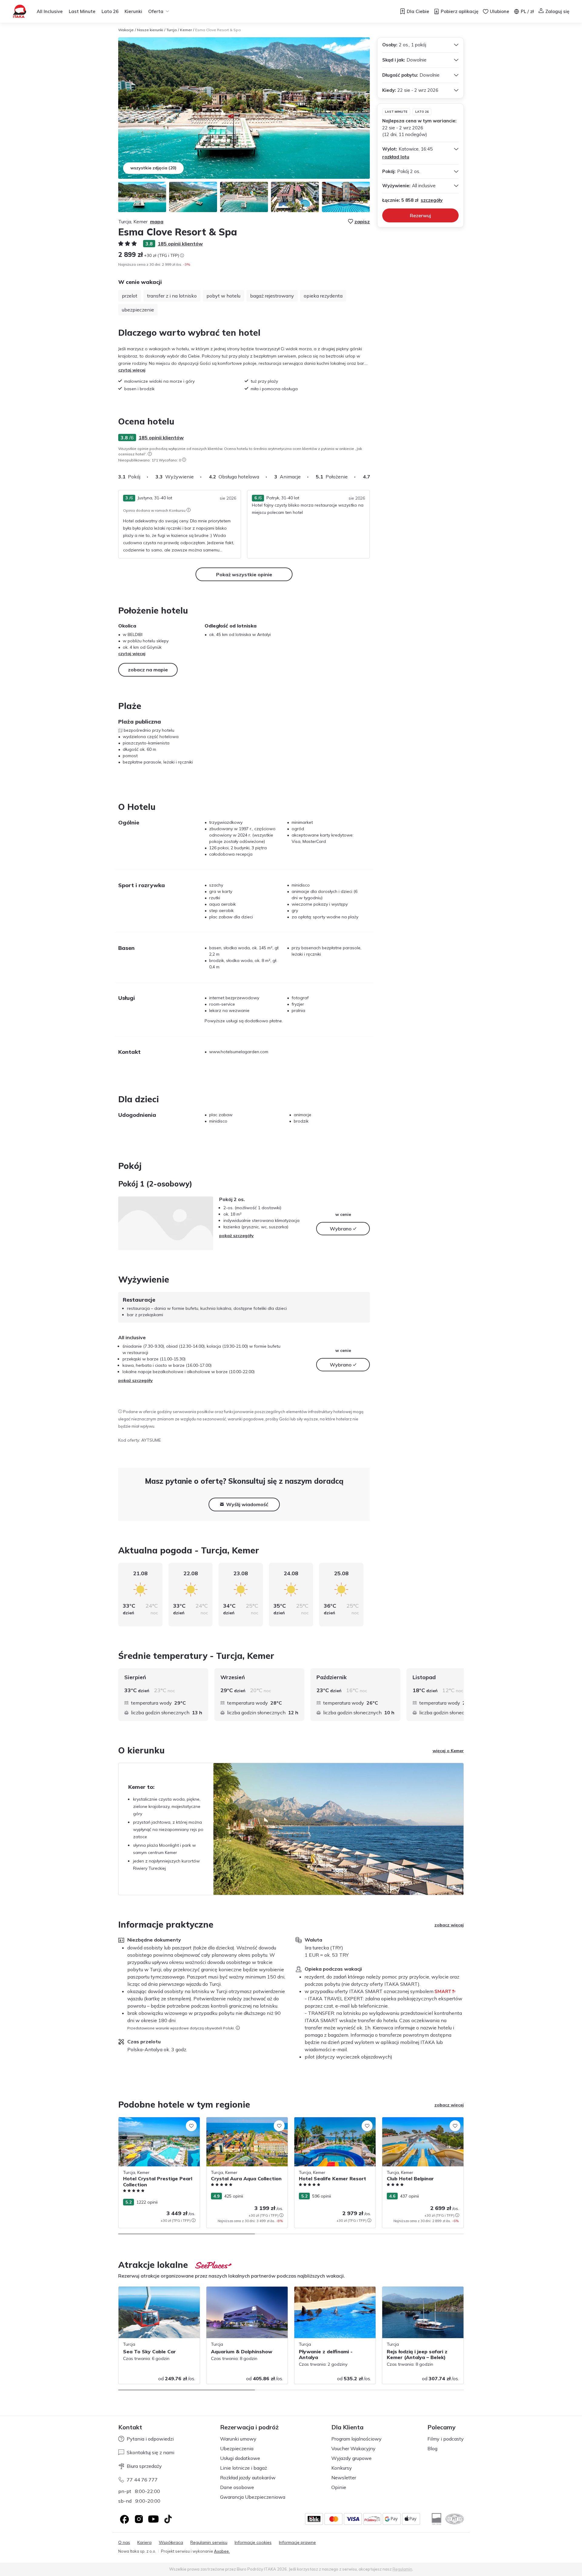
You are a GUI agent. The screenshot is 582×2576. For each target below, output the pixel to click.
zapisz (362, 221)
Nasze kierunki (150, 30)
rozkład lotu (396, 157)
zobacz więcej (449, 1925)
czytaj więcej (132, 370)
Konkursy (342, 2468)
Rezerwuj (420, 215)
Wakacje (126, 30)
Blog (432, 2448)
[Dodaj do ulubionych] (191, 2126)
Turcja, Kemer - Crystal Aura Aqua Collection (240, 2123)
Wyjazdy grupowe (351, 2458)
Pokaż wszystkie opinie (244, 574)
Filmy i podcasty (446, 2439)
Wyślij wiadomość (247, 1504)
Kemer (186, 30)
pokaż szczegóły (236, 1236)
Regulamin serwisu (209, 2543)
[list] (150, 454)
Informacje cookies (253, 2543)
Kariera (144, 2543)
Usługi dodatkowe (240, 2458)
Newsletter (344, 2478)
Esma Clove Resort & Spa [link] (218, 30)
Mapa (157, 221)
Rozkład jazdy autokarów (248, 2478)
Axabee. (222, 2551)
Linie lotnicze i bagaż (244, 2468)
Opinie (339, 2487)
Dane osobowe (237, 2487)
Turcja (172, 30)
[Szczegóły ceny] (182, 255)
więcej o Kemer (448, 1751)
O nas (124, 2543)
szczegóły (432, 200)
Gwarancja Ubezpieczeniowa (253, 2497)
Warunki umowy (238, 2439)
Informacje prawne (297, 2543)
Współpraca (171, 2543)
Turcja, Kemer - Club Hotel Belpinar (416, 2120)
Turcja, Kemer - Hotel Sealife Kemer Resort (329, 2123)
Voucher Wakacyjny (353, 2448)
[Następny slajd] (370, 477)
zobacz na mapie (148, 670)
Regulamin (402, 2569)
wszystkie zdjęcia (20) (153, 168)
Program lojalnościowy (356, 2439)
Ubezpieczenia (237, 2448)
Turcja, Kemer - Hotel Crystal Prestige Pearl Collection (155, 2123)
